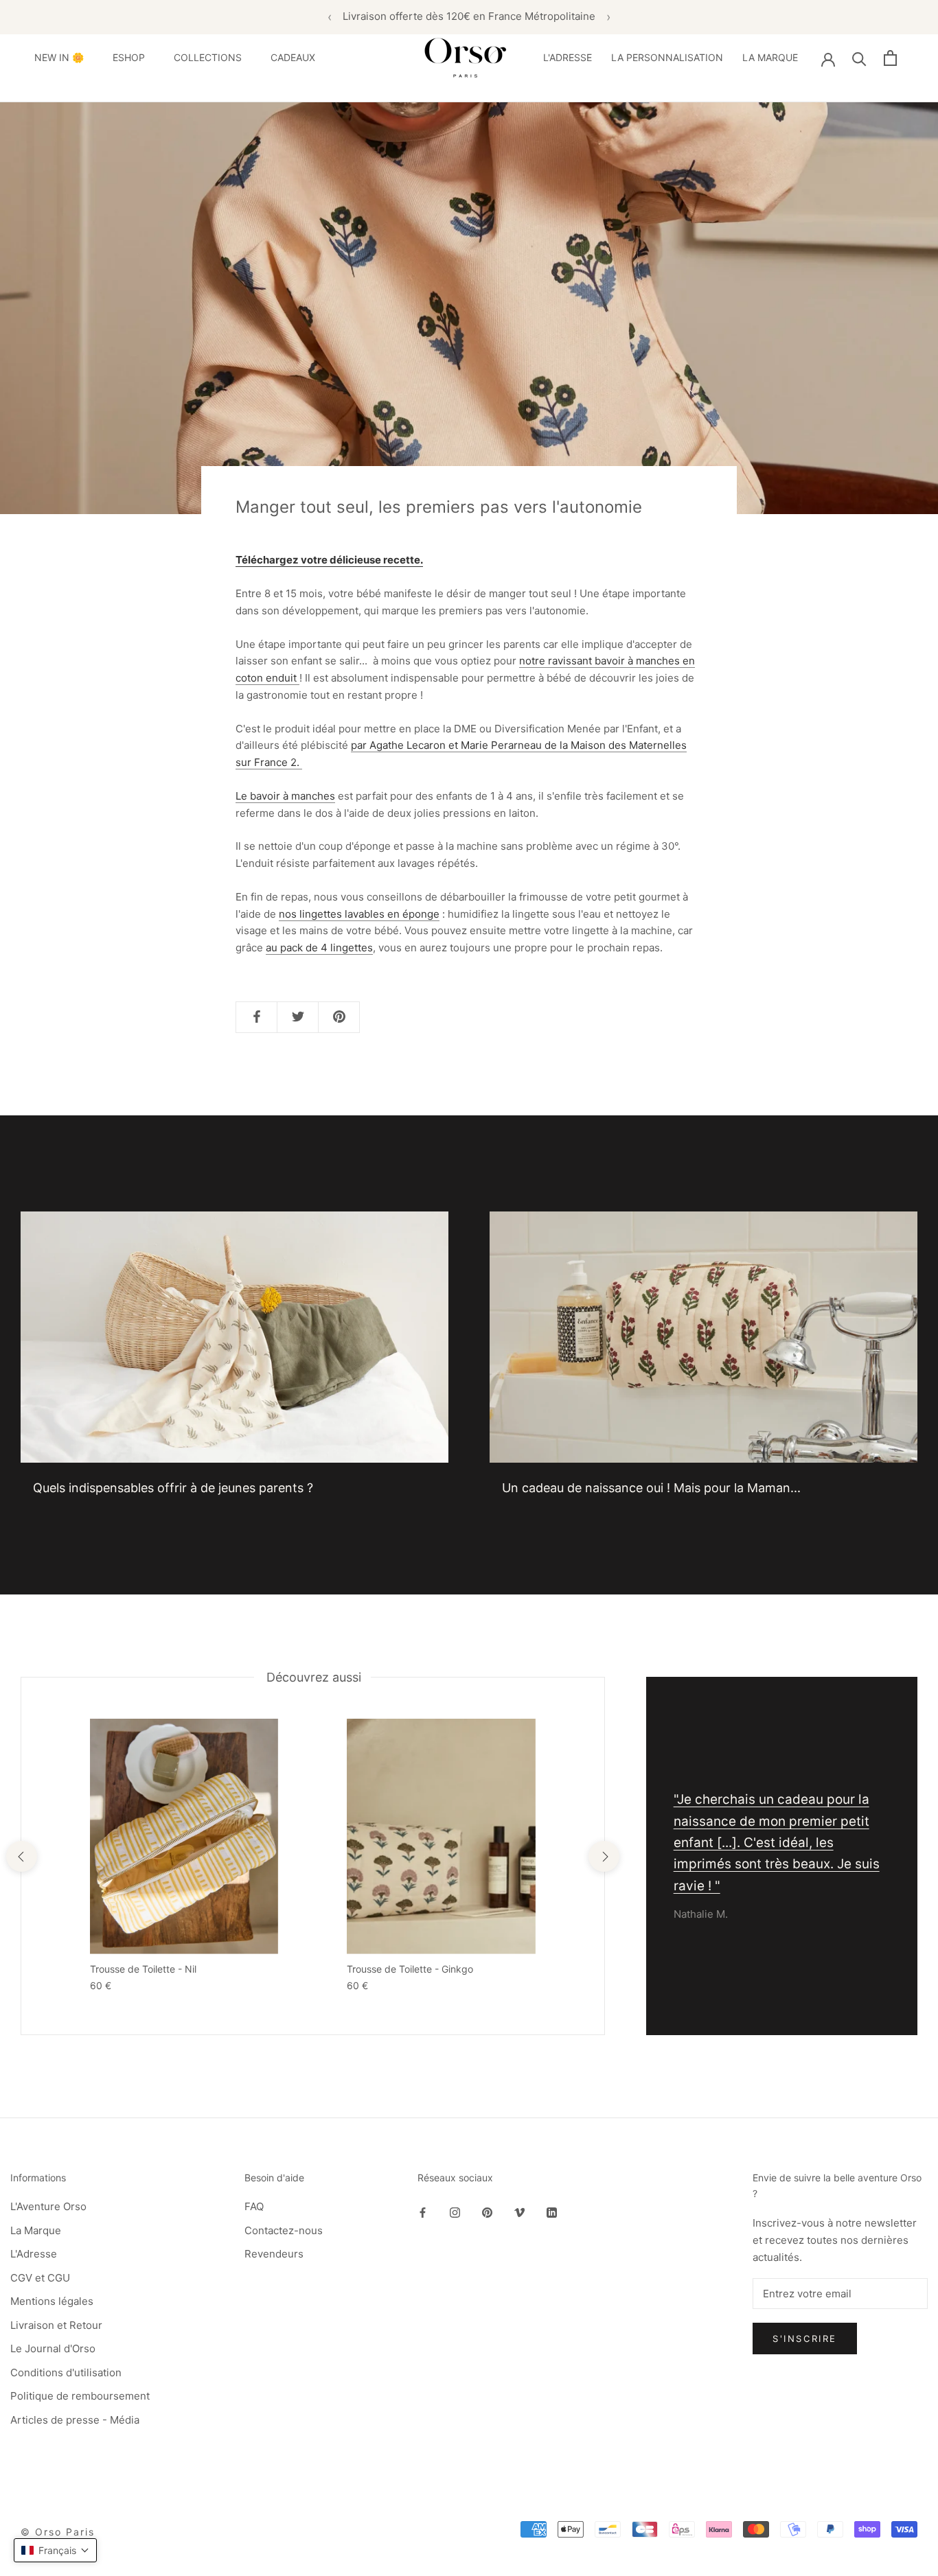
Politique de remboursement (80, 2396)
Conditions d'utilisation (66, 2372)
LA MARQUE (770, 57)
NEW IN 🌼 (59, 57)
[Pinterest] (487, 2212)
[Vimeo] (519, 2212)
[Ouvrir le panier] (890, 58)
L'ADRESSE (568, 57)
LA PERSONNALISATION (667, 57)
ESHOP (129, 57)
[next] (604, 1856)
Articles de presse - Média (75, 2420)
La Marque (36, 2230)
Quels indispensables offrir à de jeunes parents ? (173, 1488)
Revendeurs (274, 2254)
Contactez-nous (284, 2230)
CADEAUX (293, 57)
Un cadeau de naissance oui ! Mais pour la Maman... (651, 1488)
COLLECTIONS (208, 57)
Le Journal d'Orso (53, 2348)
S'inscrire (805, 2339)
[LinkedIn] (552, 2212)
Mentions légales (52, 2301)
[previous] (21, 1856)
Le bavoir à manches (285, 796)
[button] (55, 2550)
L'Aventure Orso (48, 2206)
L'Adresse (34, 2254)
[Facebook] (423, 2212)
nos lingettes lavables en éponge (359, 914)
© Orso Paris (58, 2532)
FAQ (254, 2206)
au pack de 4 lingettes (319, 948)
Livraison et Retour (56, 2325)
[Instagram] (455, 2212)
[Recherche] (859, 58)
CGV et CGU (40, 2278)
